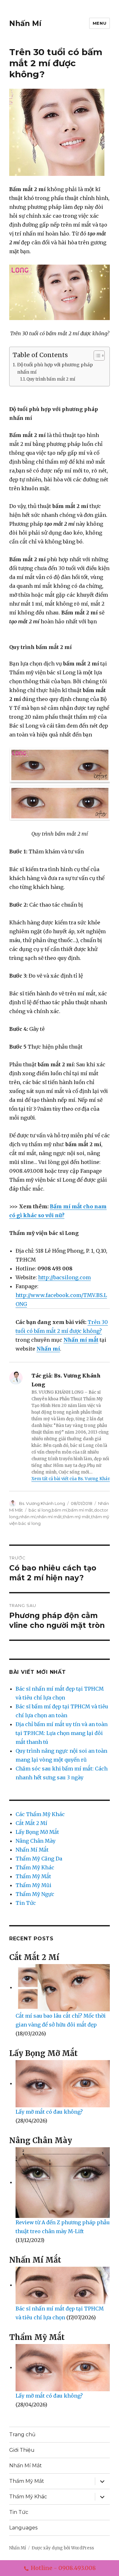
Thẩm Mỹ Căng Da (39, 1859)
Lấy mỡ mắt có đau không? (49, 2112)
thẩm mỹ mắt (76, 1517)
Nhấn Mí (25, 23)
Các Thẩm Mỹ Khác (40, 1814)
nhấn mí (27, 1517)
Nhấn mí (48, 1349)
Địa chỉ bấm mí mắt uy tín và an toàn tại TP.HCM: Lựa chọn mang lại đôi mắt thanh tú (62, 1733)
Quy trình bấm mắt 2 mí (51, 379)
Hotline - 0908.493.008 (63, 2568)
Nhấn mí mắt (81, 1340)
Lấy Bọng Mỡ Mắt (37, 1832)
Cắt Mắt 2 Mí (31, 1823)
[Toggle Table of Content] (96, 356)
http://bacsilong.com (64, 1277)
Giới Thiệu (22, 2450)
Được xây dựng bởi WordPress (63, 2548)
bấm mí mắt (81, 1510)
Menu (99, 23)
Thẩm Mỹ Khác (35, 1867)
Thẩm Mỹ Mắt (33, 1876)
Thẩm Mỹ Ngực (35, 1894)
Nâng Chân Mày (36, 1841)
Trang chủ (22, 2435)
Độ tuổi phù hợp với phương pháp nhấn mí (55, 368)
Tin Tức (26, 1903)
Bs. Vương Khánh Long (42, 1503)
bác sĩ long (40, 1510)
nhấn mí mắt (49, 1517)
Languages (23, 2528)
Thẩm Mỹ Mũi (33, 1885)
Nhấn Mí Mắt (32, 1850)
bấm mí (60, 1510)
